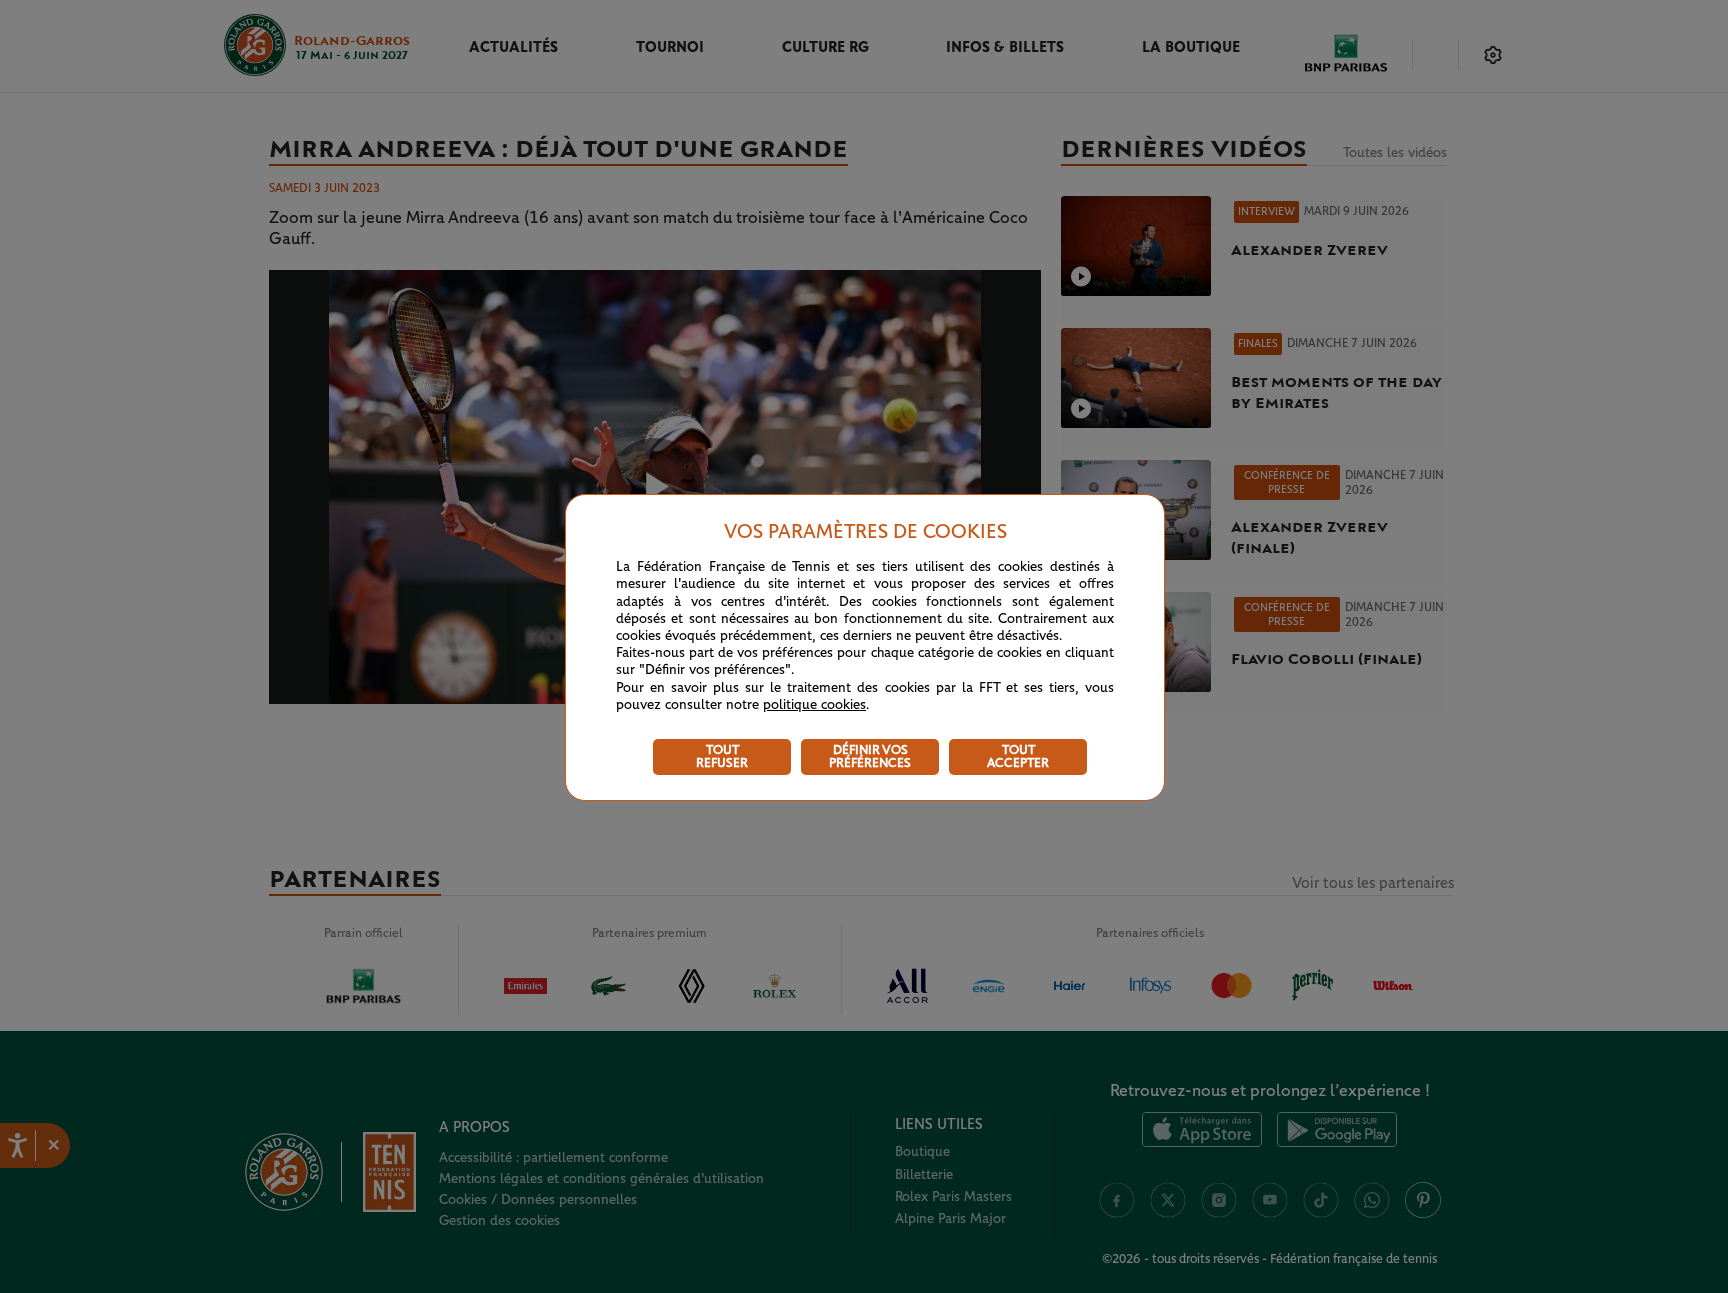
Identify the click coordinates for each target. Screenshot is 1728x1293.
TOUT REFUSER (722, 757)
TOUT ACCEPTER (1018, 757)
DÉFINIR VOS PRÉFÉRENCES (870, 757)
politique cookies (814, 705)
